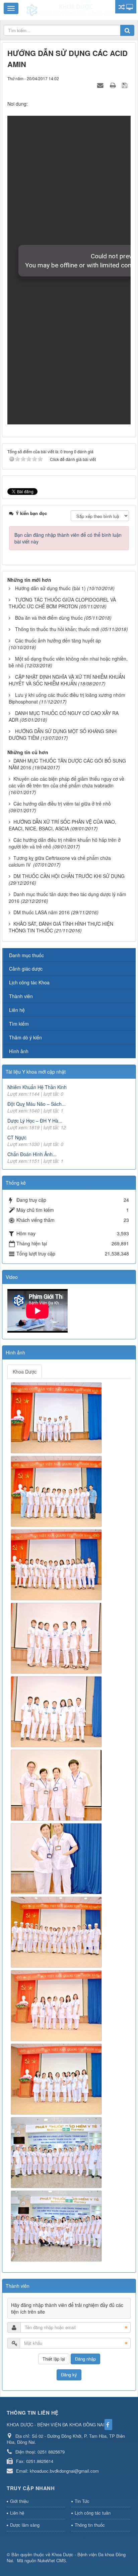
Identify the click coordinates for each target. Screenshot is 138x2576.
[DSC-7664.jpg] (57, 1417)
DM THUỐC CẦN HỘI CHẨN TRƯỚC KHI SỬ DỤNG (69, 876)
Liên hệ (17, 1010)
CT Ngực (17, 1137)
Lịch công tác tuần (93, 2513)
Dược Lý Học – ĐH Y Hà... (35, 1121)
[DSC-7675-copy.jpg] (57, 1638)
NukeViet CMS (52, 2560)
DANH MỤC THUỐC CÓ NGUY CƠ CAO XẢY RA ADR (64, 716)
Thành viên (21, 996)
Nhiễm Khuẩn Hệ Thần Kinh (37, 1087)
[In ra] (114, 85)
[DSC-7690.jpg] (57, 1931)
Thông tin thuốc (90, 2525)
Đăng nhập (85, 2359)
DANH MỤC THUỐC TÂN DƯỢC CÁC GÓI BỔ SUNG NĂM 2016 (67, 764)
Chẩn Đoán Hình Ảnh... (32, 1154)
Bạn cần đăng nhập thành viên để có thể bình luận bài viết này (68, 538)
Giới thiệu (19, 2501)
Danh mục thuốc (26, 955)
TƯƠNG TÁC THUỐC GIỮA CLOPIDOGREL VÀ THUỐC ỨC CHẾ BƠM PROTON (62, 603)
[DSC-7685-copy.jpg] (57, 1785)
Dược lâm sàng (25, 2525)
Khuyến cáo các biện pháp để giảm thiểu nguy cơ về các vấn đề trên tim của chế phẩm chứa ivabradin (66, 782)
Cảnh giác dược (26, 969)
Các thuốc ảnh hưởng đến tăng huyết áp (58, 640)
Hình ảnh (19, 1051)
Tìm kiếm (19, 1024)
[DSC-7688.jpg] (57, 1858)
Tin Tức (82, 2501)
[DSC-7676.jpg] (57, 1711)
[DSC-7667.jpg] (57, 1491)
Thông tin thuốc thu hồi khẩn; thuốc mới (57, 629)
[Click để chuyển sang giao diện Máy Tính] (130, 7)
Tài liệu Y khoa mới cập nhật (36, 1072)
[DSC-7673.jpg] (57, 1564)
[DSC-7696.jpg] (57, 2152)
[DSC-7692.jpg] (57, 2005)
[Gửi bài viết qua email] (101, 85)
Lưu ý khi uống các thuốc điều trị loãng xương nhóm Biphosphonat (67, 698)
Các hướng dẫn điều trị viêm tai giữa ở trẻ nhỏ (62, 804)
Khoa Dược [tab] (25, 1372)
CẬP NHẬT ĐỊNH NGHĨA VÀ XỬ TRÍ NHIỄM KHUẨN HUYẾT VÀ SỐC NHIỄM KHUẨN (67, 680)
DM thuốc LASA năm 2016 (42, 912)
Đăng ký (69, 2375)
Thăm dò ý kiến (25, 1037)
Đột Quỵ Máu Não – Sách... (37, 1104)
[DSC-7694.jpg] (57, 2078)
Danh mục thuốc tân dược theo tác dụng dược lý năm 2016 (67, 897)
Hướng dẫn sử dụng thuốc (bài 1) (50, 588)
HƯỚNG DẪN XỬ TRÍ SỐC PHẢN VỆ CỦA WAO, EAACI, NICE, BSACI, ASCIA (62, 825)
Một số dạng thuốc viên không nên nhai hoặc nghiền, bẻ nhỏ (68, 662)
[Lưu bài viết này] (125, 85)
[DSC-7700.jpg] (57, 2225)
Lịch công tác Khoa (29, 982)
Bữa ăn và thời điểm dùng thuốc (49, 618)
